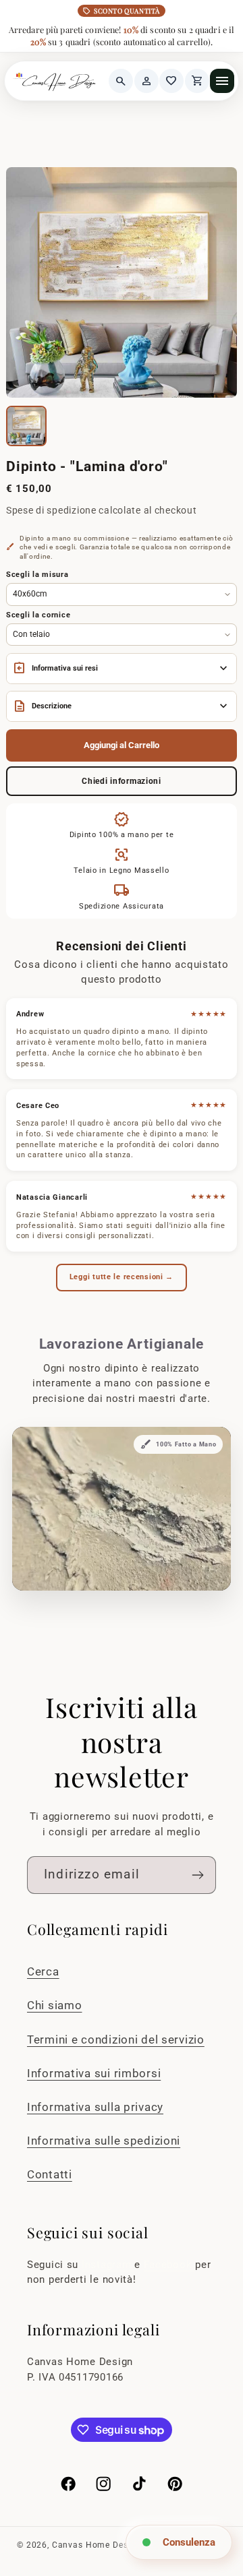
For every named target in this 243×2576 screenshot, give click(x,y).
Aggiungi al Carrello (122, 745)
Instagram (108, 2265)
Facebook (169, 2265)
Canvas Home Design (97, 2545)
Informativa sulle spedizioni (104, 2141)
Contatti (50, 2174)
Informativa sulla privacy (95, 2107)
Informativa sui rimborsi (94, 2073)
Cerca (43, 1971)
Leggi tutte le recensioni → (122, 1277)
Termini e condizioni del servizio (116, 2040)
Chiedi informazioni (122, 781)
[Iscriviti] (197, 1875)
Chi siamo (54, 2005)
